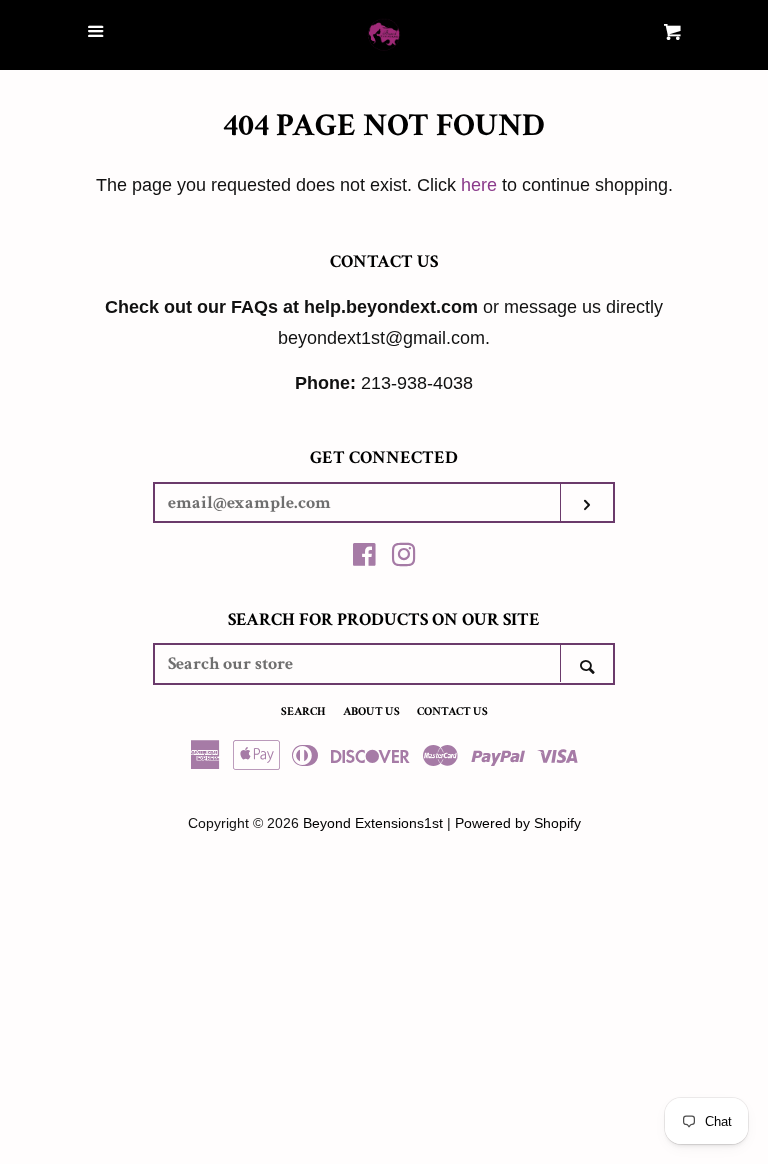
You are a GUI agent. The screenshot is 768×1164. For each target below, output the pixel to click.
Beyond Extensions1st (373, 823)
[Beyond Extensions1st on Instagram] (404, 558)
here (479, 185)
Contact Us (452, 711)
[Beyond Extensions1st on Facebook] (364, 558)
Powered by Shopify (518, 823)
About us (371, 711)
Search (303, 711)
